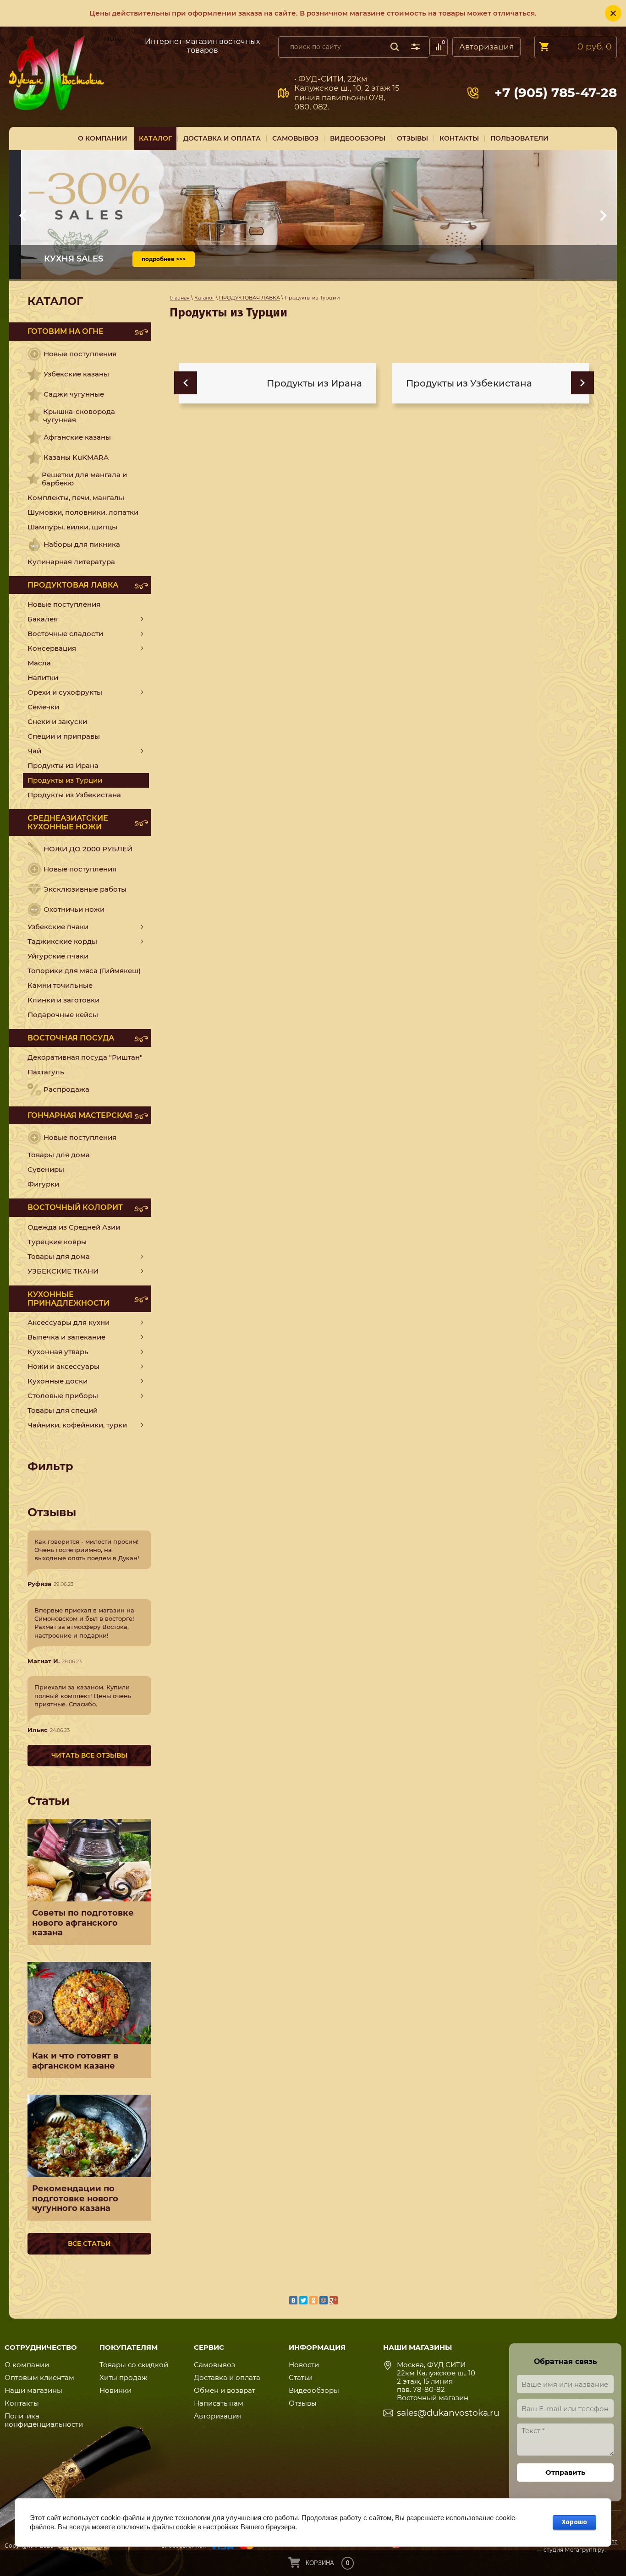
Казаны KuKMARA (76, 457)
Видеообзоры (314, 2390)
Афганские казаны (77, 437)
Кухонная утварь (58, 1352)
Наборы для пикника (82, 544)
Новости (304, 2365)
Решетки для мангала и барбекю (84, 479)
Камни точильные (60, 985)
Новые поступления (80, 354)
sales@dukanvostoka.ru (448, 2413)
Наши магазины (33, 2390)
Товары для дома (59, 1155)
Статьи (301, 2377)
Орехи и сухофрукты (65, 692)
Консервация (52, 648)
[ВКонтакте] (293, 2300)
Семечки (43, 707)
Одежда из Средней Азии (74, 1227)
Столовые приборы (63, 1396)
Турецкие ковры (57, 1242)
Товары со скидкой (134, 2365)
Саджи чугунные (74, 394)
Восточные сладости (65, 634)
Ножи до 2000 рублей (88, 849)
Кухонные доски (58, 1381)
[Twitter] (303, 2300)
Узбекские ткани (63, 1271)
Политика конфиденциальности (44, 2420)
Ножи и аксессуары (63, 1366)
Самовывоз (120, 45)
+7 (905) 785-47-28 (556, 93)
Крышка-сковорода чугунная (79, 416)
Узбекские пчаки (58, 927)
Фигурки (43, 1184)
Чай (34, 751)
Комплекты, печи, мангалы (76, 498)
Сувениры (46, 1169)
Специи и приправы (64, 736)
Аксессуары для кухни (69, 1322)
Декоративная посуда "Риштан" (85, 1057)
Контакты (22, 2403)
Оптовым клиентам (39, 2377)
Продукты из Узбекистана (74, 795)
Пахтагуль (46, 1072)
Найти (395, 47)
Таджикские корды (62, 941)
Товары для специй (63, 1410)
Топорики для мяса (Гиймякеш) (84, 971)
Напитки (43, 678)
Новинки (115, 2390)
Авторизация (486, 47)
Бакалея (43, 619)
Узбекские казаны (76, 374)
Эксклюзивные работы (85, 889)
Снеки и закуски (57, 722)
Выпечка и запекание (66, 1337)
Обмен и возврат (225, 2390)
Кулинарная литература (71, 562)
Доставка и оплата (227, 2377)
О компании (27, 2365)
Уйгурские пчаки (58, 956)
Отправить (565, 2472)
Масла (39, 663)
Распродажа (66, 1089)
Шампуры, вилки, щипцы (72, 527)
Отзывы (303, 2403)
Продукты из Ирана (63, 765)
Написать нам (219, 2403)
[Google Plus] (334, 2300)
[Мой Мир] (324, 2300)
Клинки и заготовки (63, 1000)
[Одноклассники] (313, 2300)
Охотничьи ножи (74, 909)
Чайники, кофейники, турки (77, 1425)
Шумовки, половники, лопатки (83, 512)
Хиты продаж (123, 2377)
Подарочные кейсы (63, 1015)
